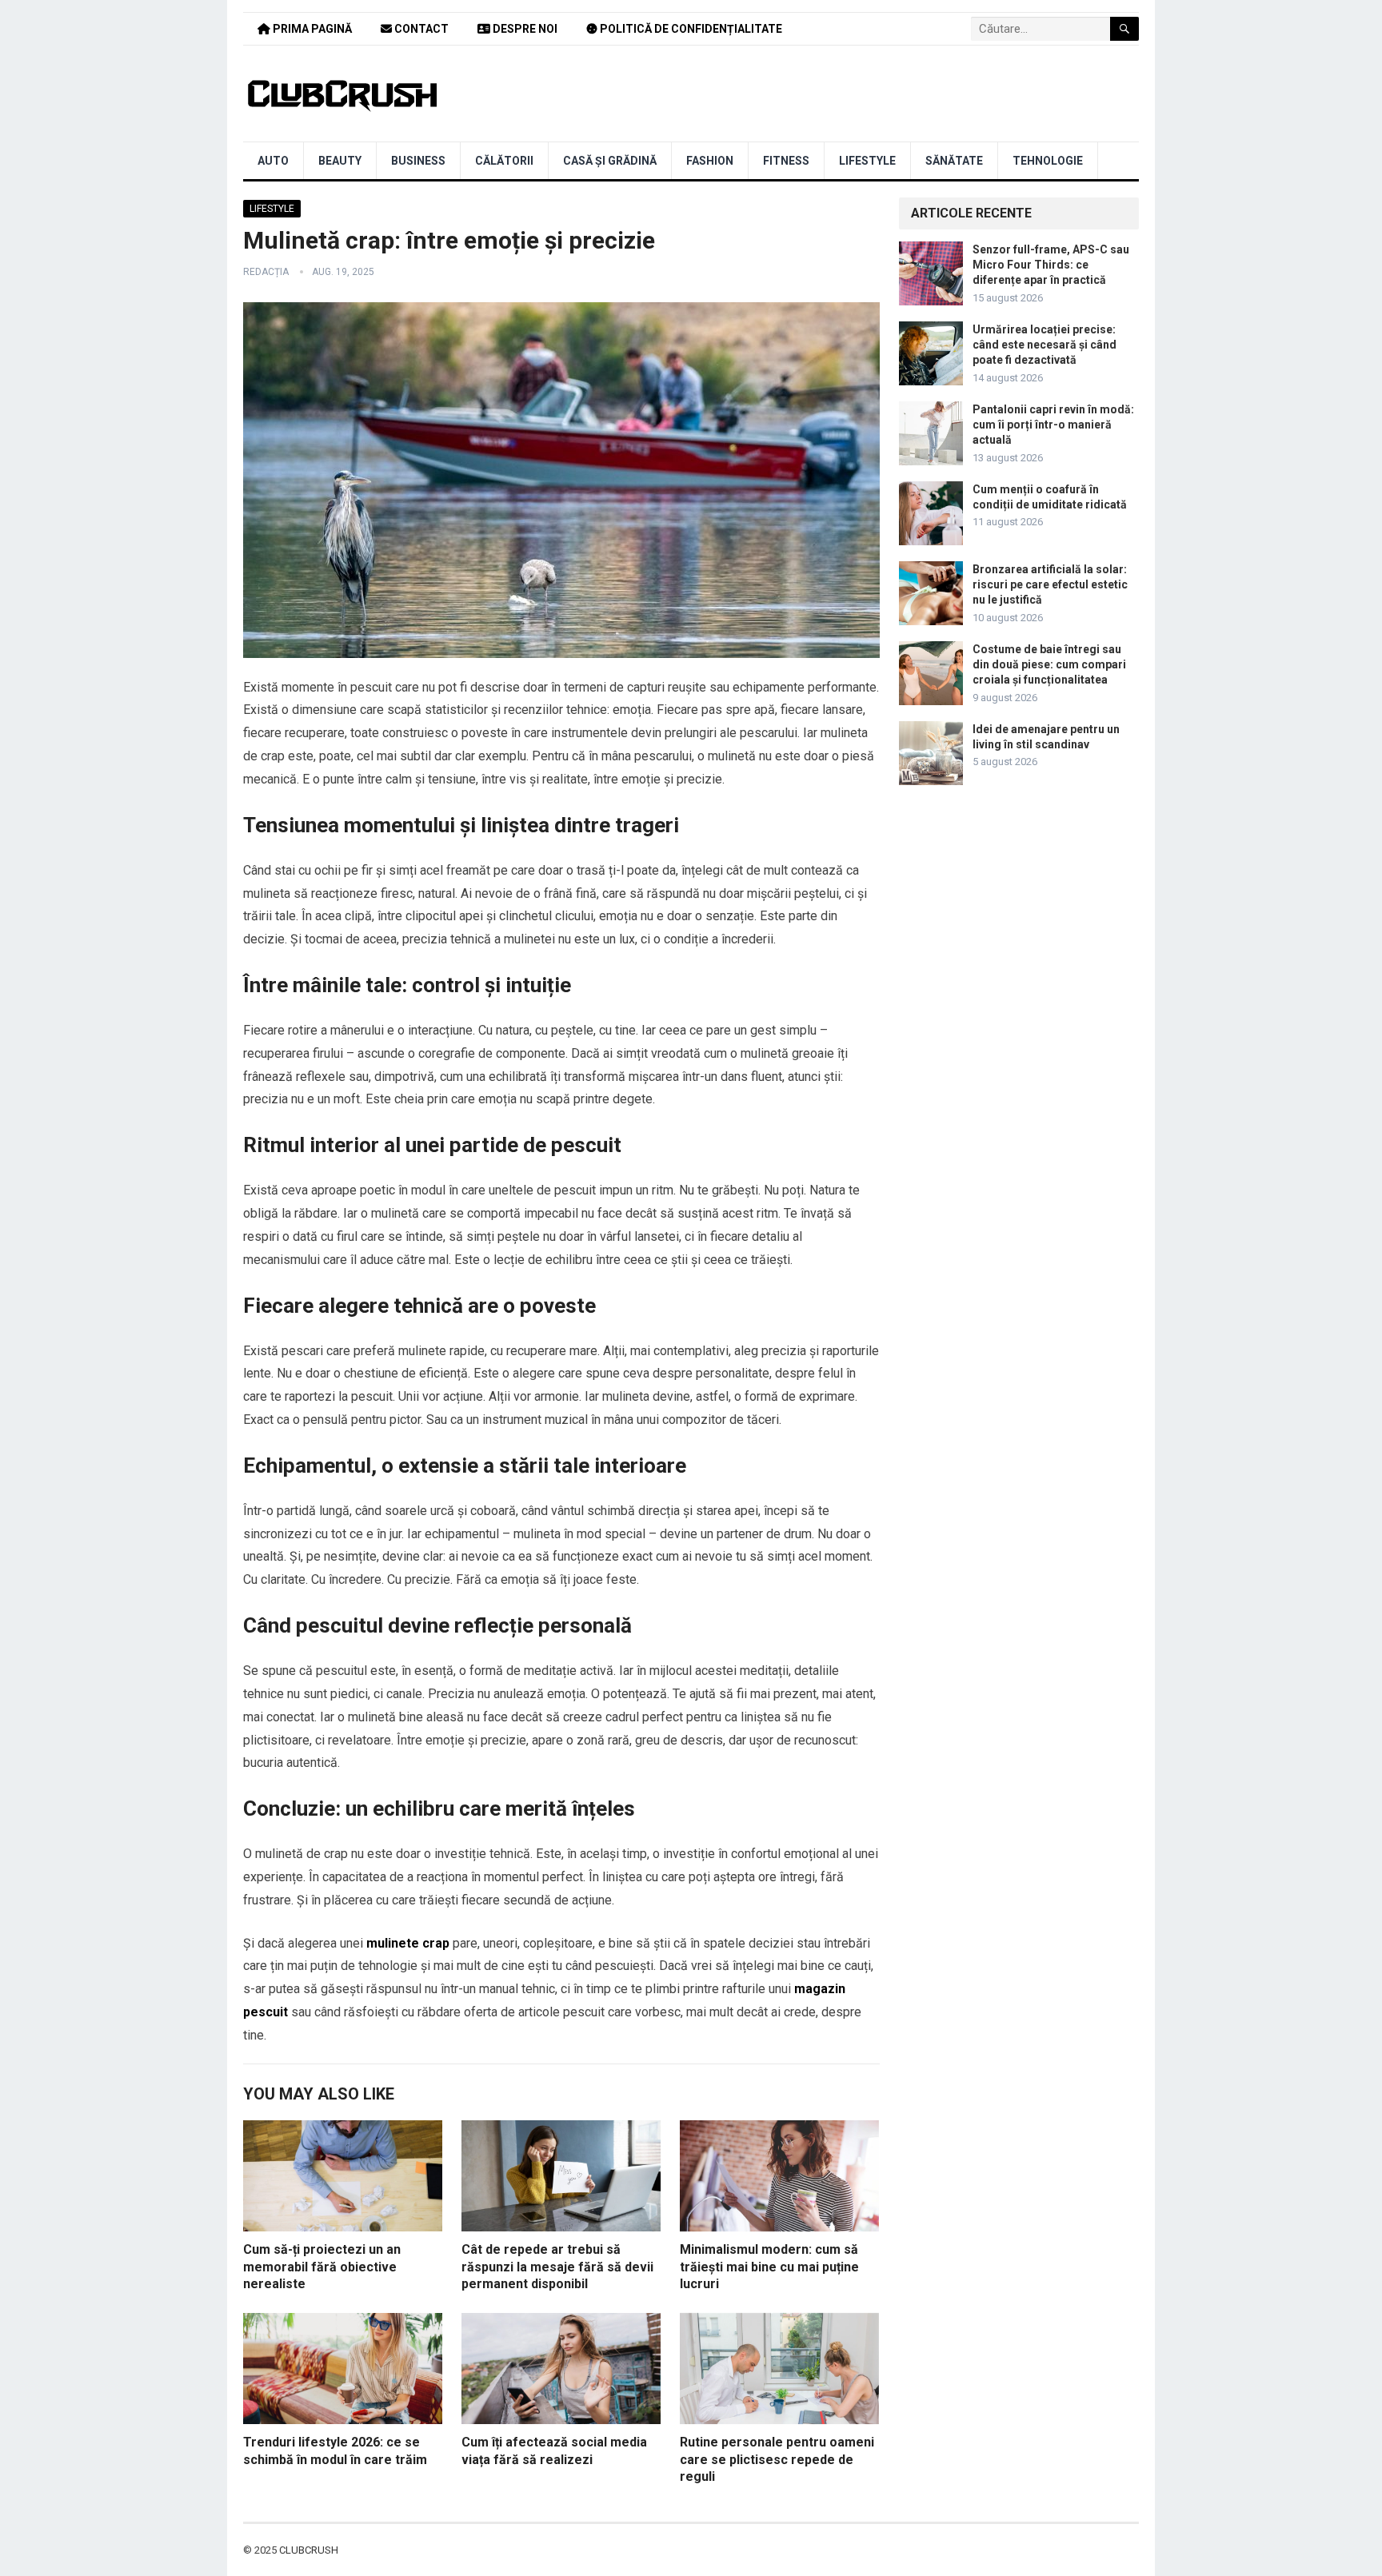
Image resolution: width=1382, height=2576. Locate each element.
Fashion (710, 161)
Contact (420, 29)
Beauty (340, 161)
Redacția (266, 272)
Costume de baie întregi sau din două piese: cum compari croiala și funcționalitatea (1049, 664)
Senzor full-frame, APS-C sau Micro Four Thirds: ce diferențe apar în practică (1051, 265)
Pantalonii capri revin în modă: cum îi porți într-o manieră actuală (1053, 425)
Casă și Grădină (610, 161)
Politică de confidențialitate (690, 29)
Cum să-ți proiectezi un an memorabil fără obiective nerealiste (322, 2267)
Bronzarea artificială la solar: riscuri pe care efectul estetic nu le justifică (1050, 584)
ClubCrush (309, 2550)
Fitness (786, 161)
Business (418, 161)
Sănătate (954, 161)
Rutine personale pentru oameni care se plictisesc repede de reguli (777, 2459)
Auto (273, 161)
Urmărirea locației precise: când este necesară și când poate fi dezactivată (1044, 345)
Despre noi (524, 29)
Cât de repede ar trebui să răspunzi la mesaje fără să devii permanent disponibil (557, 2267)
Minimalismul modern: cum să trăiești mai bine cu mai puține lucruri (769, 2267)
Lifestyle (867, 161)
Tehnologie (1048, 161)
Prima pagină (311, 29)
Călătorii (504, 161)
